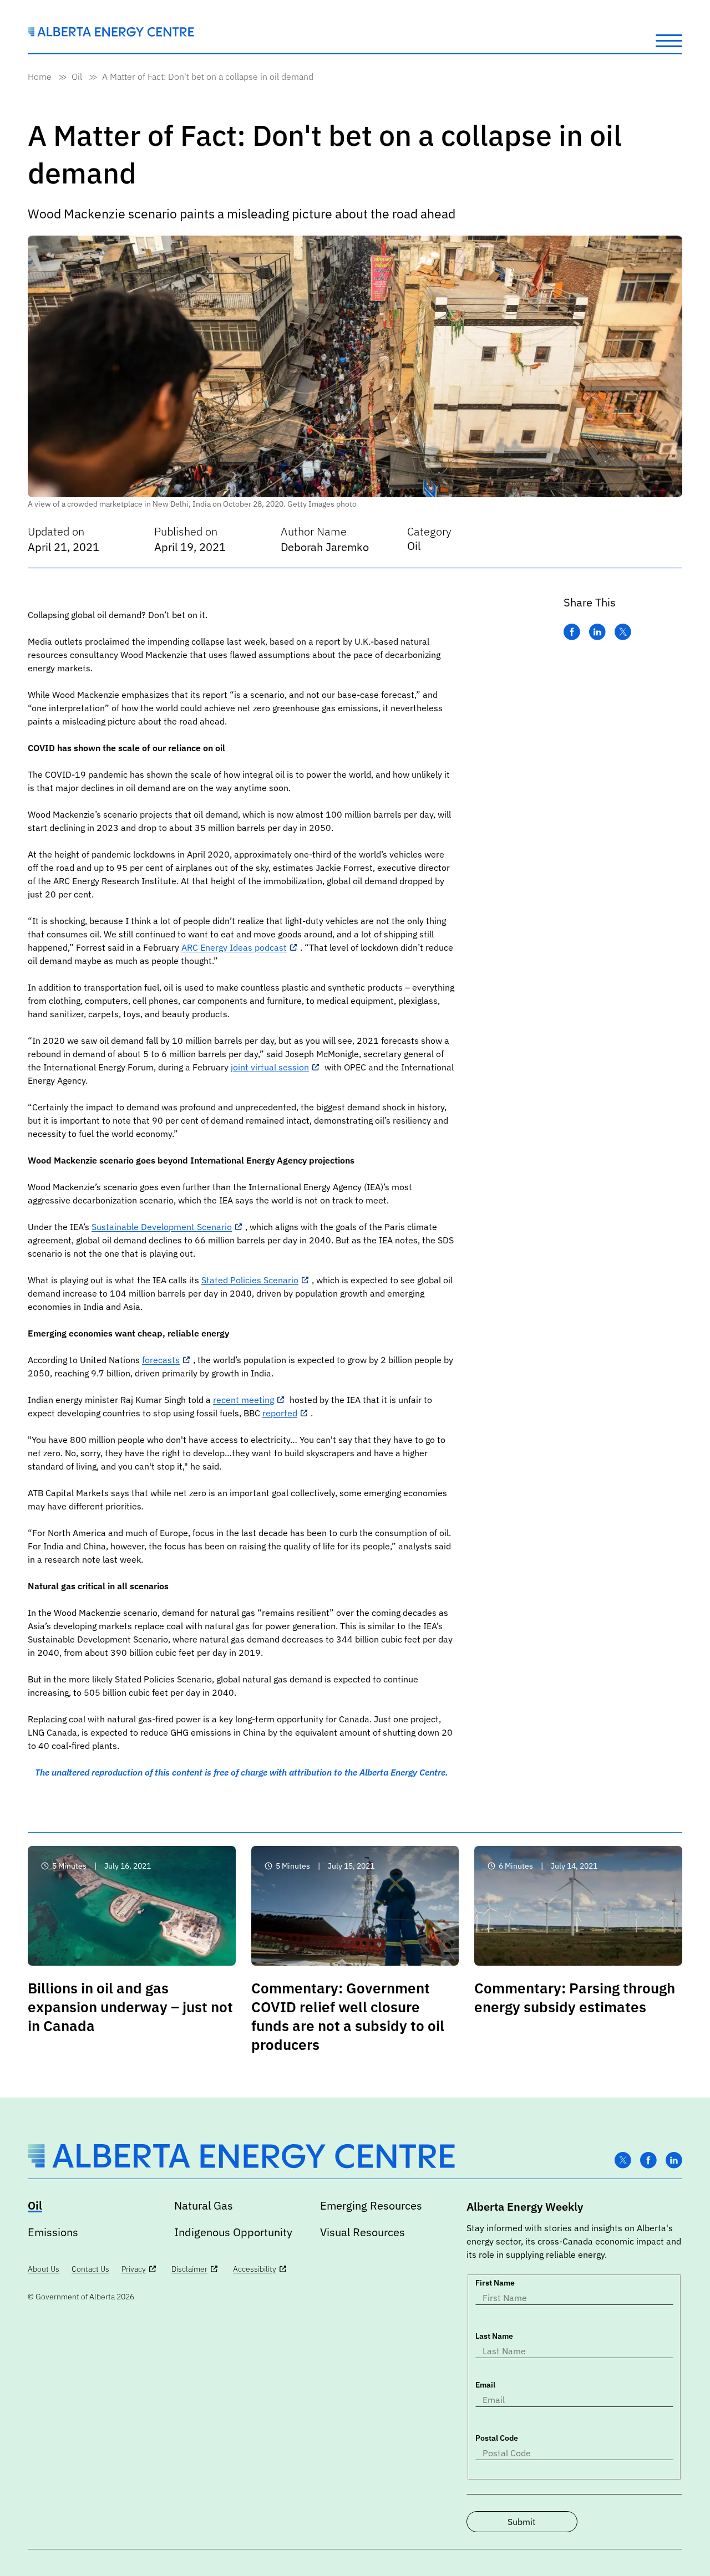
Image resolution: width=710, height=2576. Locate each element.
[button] (669, 40)
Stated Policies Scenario (250, 1280)
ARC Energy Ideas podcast (234, 947)
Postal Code (497, 2438)
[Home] (111, 33)
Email (485, 2385)
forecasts (161, 1360)
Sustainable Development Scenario (162, 1227)
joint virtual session (270, 1067)
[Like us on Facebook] (648, 2161)
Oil (77, 76)
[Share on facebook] (572, 632)
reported (280, 1413)
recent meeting (244, 1400)
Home (40, 76)
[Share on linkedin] (597, 632)
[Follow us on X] (623, 2161)
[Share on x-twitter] (623, 632)
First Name (495, 2283)
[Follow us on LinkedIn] (674, 2161)
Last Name (494, 2336)
